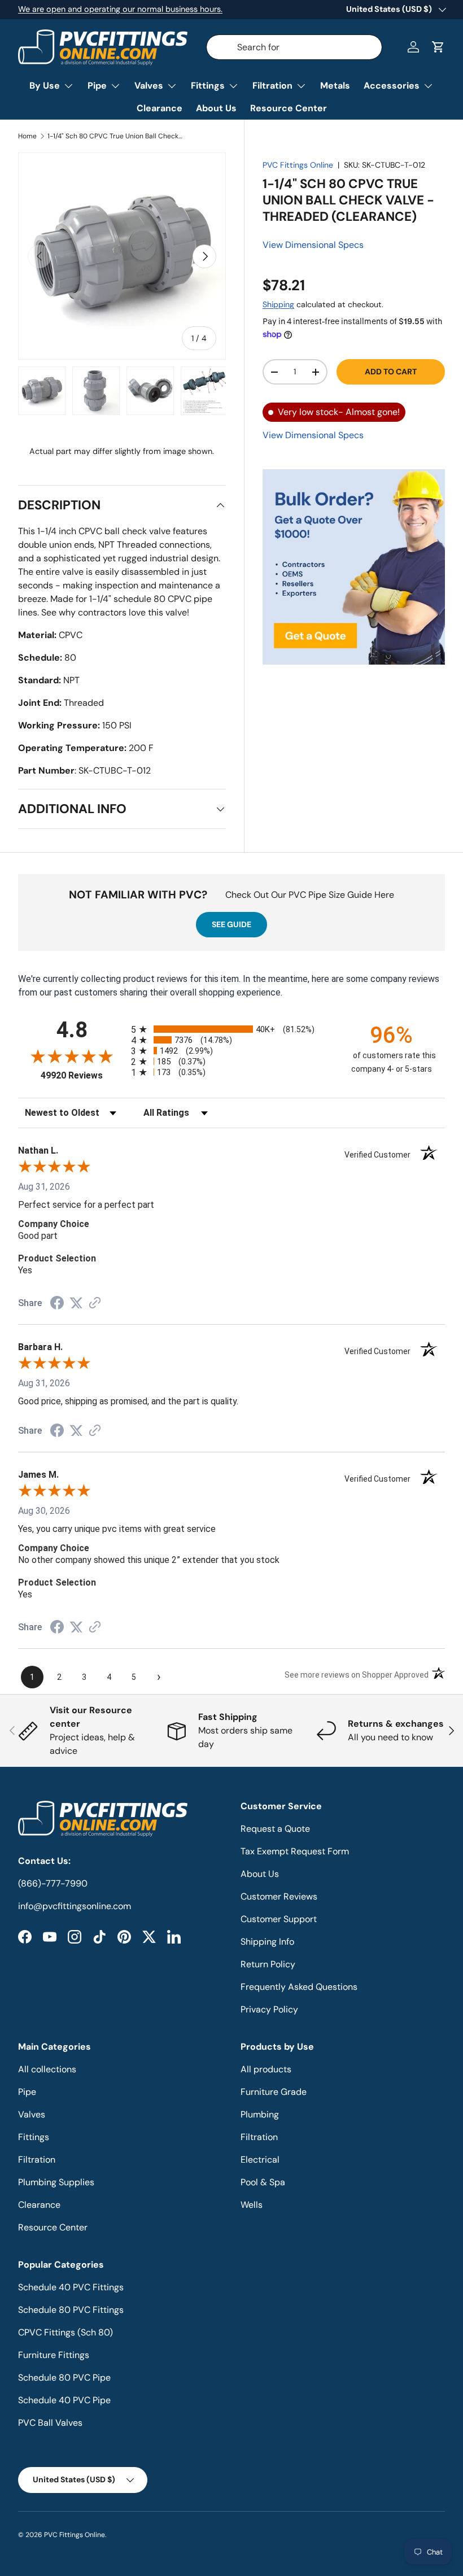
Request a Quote (275, 1829)
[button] (438, 47)
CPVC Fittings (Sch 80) (65, 2332)
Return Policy (268, 1964)
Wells (252, 2205)
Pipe (27, 2092)
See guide (231, 924)
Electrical (260, 2160)
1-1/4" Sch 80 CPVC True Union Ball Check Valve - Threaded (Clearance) (115, 136)
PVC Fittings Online (298, 165)
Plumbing (260, 2114)
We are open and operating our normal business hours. (120, 9)
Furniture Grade (274, 2092)
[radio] (231, 1029)
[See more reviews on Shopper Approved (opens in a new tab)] (95, 1304)
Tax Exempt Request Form (295, 1851)
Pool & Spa (263, 2182)
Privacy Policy (269, 2009)
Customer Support (279, 1919)
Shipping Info (267, 1942)
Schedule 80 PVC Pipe (64, 2378)
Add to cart (391, 372)
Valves (32, 2114)
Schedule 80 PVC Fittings (71, 2310)
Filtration (37, 2160)
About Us (216, 108)
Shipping (278, 304)
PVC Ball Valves (50, 2423)
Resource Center (289, 108)
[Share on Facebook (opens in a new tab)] (57, 1304)
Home (27, 136)
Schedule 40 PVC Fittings (71, 2287)
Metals (335, 86)
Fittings (34, 2137)
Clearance (160, 108)
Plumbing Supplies (56, 2182)
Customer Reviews (279, 1896)
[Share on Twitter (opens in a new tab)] (76, 1303)
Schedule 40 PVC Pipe (64, 2400)
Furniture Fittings (54, 2355)
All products (266, 2069)
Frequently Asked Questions (299, 1987)
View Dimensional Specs (313, 245)
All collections (47, 2069)
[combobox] (294, 47)
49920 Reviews (83, 1075)
